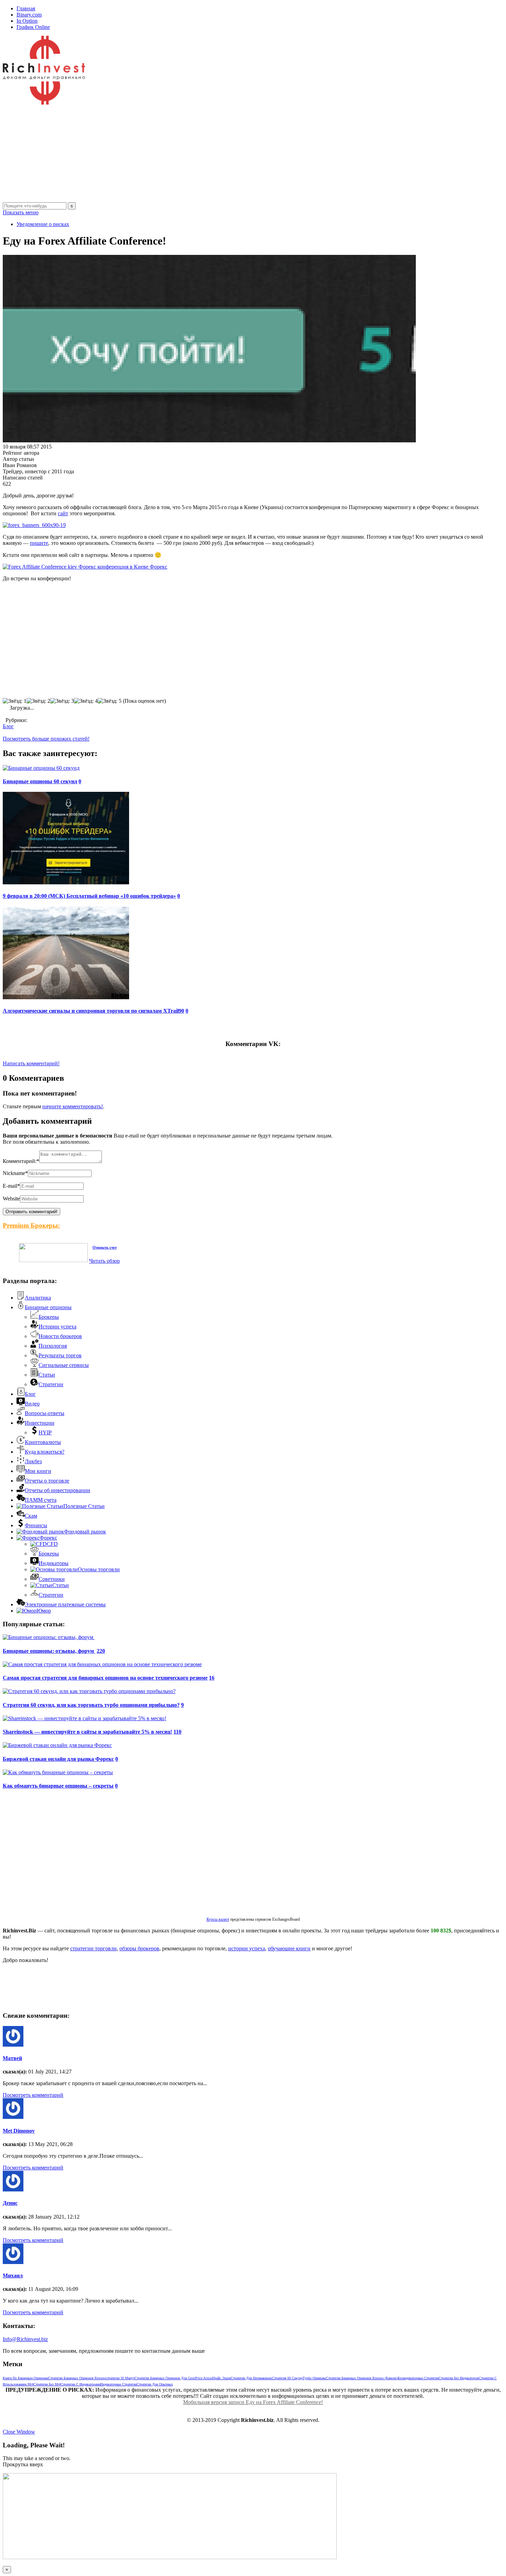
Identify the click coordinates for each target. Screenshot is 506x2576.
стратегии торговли (93, 1948)
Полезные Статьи (84, 1506)
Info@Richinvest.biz (25, 2339)
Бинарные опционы (48, 1307)
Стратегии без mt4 (47, 2384)
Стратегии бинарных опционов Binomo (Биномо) (362, 2378)
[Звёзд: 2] (38, 701)
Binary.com (29, 15)
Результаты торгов (60, 1355)
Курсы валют (218, 1919)
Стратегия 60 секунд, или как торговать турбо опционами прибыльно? (91, 1705)
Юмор (44, 1611)
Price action (204, 2378)
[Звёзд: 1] (15, 701)
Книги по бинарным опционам (25, 2378)
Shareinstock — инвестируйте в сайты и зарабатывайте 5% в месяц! (87, 1732)
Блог (8, 726)
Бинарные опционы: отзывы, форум (49, 1651)
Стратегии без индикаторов (459, 2378)
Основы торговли (99, 1569)
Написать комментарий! (31, 1063)
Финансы (36, 1525)
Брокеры (49, 1317)
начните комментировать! (73, 1106)
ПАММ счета (41, 1500)
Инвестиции (40, 1423)
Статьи (47, 1375)
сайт (63, 513)
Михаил (13, 2276)
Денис (10, 2203)
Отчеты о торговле (47, 1481)
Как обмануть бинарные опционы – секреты (58, 1786)
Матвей (12, 2058)
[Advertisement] (209, 154)
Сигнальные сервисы (64, 1365)
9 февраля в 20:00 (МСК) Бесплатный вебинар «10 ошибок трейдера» (89, 896)
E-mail (11, 1186)
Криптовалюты (43, 1442)
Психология (53, 1346)
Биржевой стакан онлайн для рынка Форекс (58, 1759)
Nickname (15, 1173)
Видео (32, 1404)
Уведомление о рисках (43, 224)
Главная (26, 8)
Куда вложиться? (45, 1452)
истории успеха (247, 1948)
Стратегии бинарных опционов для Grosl (165, 2378)
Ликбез (33, 1461)
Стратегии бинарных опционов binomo (77, 2378)
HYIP (45, 1432)
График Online (33, 27)
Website (11, 1199)
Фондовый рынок (85, 1532)
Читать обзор (104, 1261)
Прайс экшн (222, 2378)
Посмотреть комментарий (33, 2095)
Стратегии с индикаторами (80, 2384)
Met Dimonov (19, 2131)
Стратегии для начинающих (251, 2378)
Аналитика (38, 1298)
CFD (52, 1544)
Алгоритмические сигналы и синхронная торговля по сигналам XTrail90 (93, 1011)
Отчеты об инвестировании (57, 1490)
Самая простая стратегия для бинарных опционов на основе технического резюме (105, 1678)
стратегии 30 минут (120, 2378)
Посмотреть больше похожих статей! (46, 739)
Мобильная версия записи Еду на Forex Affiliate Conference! (253, 2402)
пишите (39, 543)
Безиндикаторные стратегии (418, 2378)
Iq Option (27, 21)
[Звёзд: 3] (62, 701)
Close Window (19, 2432)
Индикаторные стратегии (118, 2384)
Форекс (48, 1538)
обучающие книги (289, 1948)
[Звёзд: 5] (110, 701)
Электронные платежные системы (65, 1604)
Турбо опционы (314, 2378)
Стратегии (51, 1384)
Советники (52, 1579)
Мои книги (38, 1471)
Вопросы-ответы (45, 1413)
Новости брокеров (60, 1336)
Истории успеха (57, 1327)
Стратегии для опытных (155, 2384)
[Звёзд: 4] (86, 701)
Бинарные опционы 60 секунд (40, 781)
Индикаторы (54, 1563)
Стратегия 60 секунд (287, 2378)
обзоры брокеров (139, 1948)
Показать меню (21, 212)
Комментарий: (21, 1161)
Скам (31, 1516)
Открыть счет (105, 1247)
